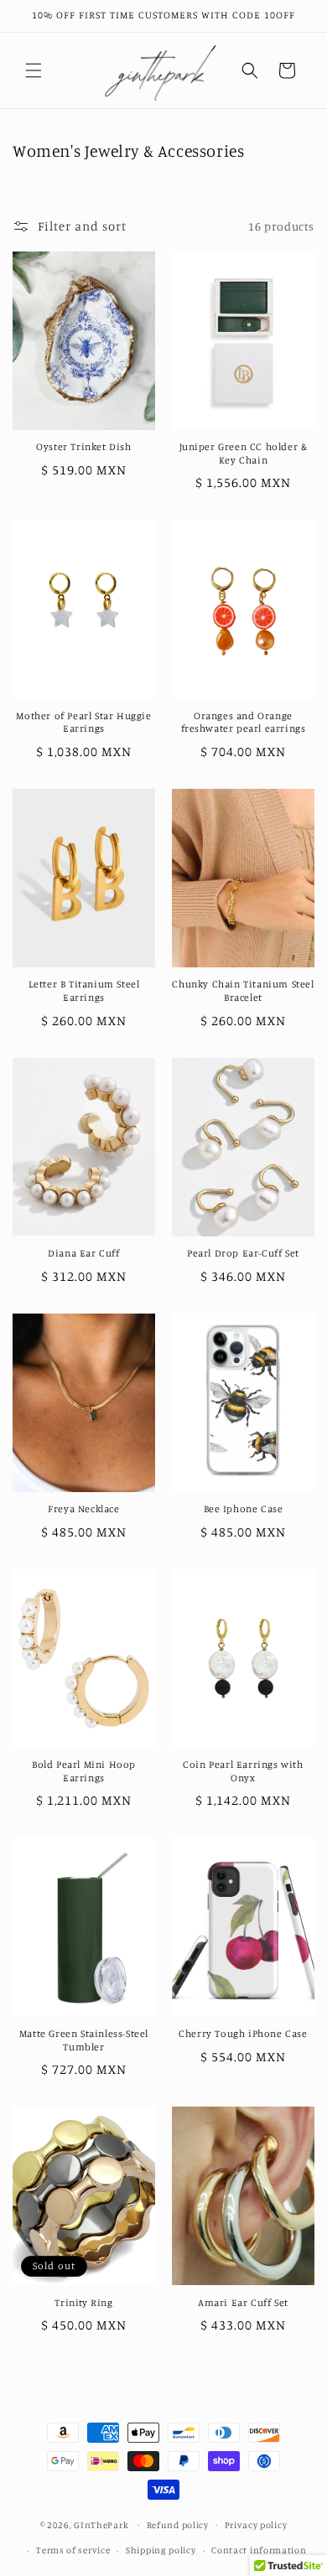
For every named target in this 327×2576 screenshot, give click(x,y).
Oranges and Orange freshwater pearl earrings (244, 722)
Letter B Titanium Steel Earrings (84, 990)
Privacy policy (256, 2525)
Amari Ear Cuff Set (243, 2302)
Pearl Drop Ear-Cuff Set (243, 1253)
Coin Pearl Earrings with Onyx (243, 1771)
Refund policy (178, 2525)
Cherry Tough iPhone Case (243, 2033)
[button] (34, 70)
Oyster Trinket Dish (83, 446)
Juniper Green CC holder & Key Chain (244, 453)
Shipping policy (161, 2550)
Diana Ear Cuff (83, 1253)
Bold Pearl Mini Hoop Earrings (84, 1771)
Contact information (259, 2550)
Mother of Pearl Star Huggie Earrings (83, 722)
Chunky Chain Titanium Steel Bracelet (243, 990)
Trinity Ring (83, 2302)
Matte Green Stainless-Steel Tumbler (84, 2040)
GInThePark (101, 2524)
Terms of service (73, 2550)
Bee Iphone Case (244, 1508)
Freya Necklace (83, 1508)
